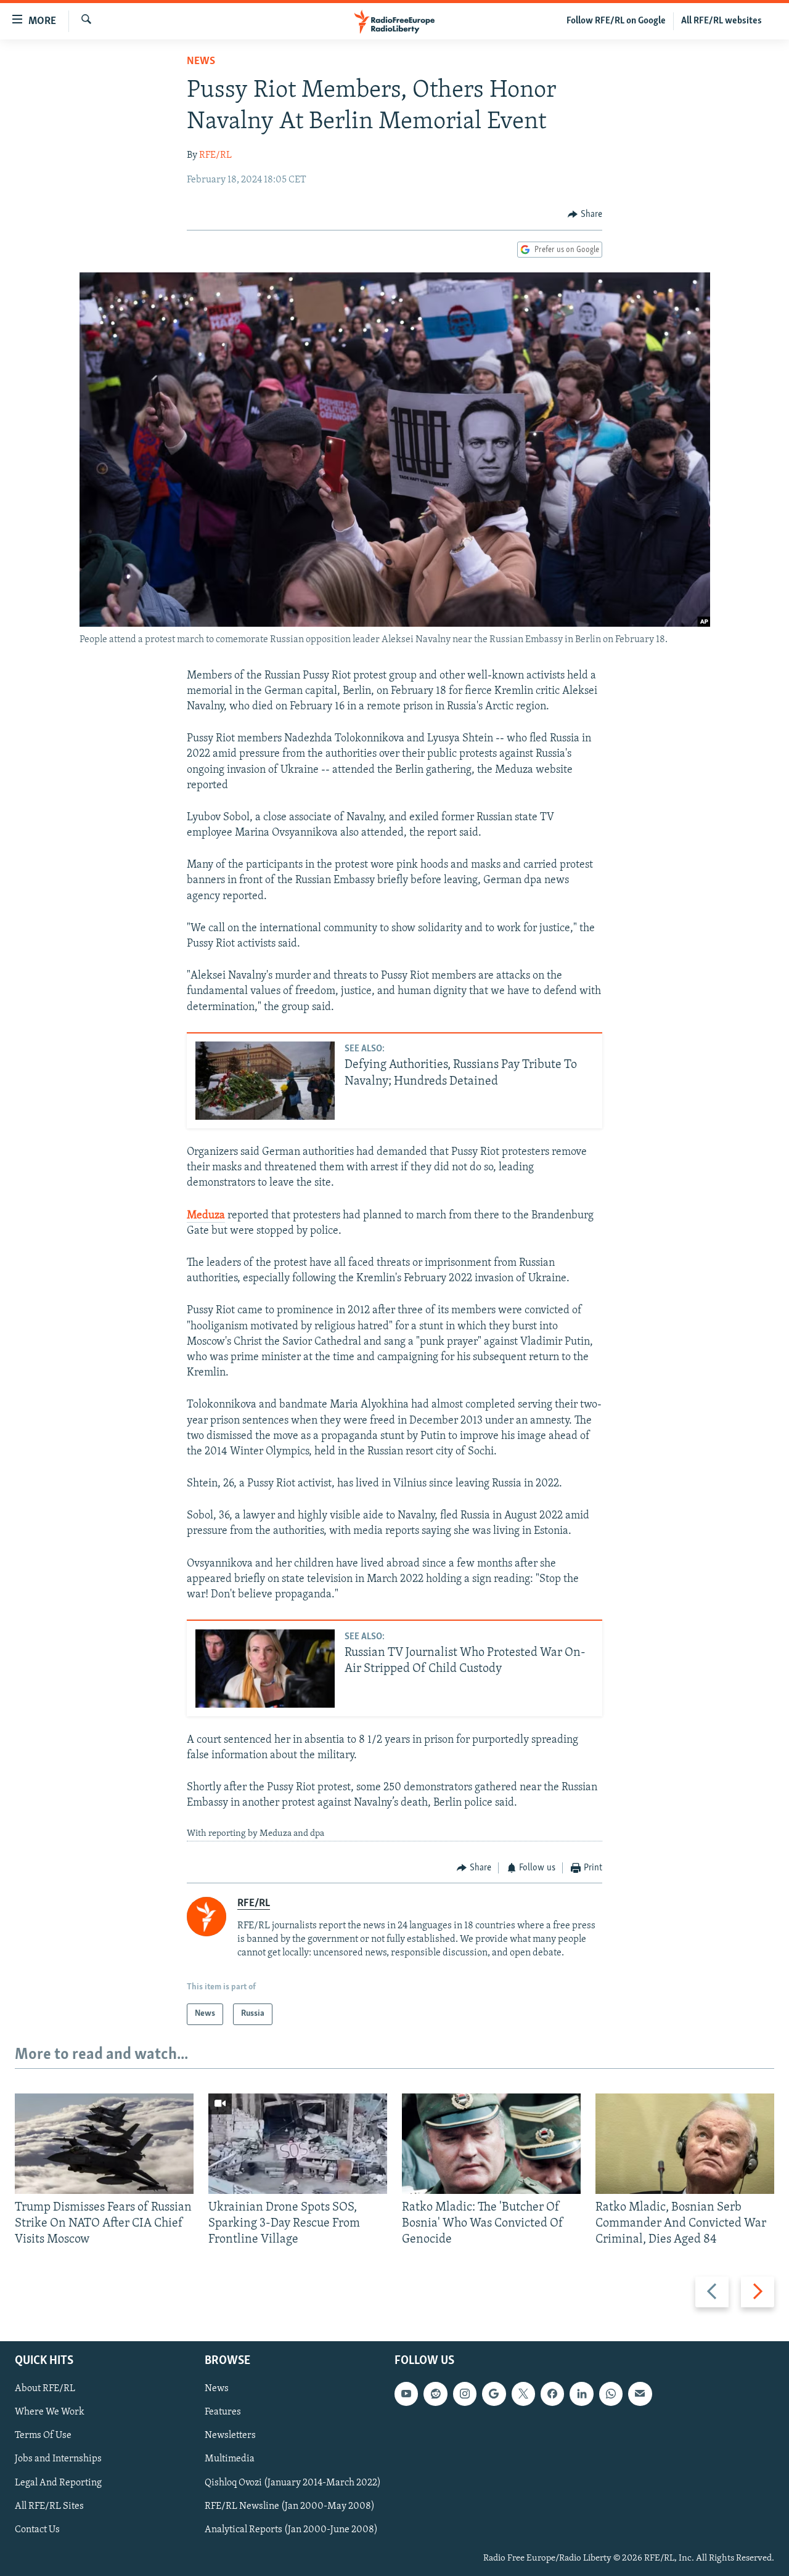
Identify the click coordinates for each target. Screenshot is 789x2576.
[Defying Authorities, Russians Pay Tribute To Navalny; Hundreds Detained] (265, 1081)
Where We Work (50, 2412)
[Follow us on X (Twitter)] (523, 2394)
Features (223, 2412)
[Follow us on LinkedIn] (581, 2394)
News (201, 62)
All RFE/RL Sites (49, 2506)
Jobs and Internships (58, 2459)
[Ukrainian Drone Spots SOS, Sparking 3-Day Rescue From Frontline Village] (298, 2144)
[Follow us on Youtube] (406, 2394)
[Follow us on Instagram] (465, 2394)
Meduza (206, 1216)
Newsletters (230, 2435)
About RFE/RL (45, 2389)
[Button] (585, 214)
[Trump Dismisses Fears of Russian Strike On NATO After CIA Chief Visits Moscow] (104, 2144)
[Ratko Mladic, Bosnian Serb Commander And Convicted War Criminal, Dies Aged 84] (685, 2144)
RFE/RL (215, 155)
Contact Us (37, 2529)
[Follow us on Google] (494, 2394)
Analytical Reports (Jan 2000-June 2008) (291, 2529)
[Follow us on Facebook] (552, 2394)
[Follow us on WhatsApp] (611, 2394)
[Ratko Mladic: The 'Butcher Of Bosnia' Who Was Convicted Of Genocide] (491, 2144)
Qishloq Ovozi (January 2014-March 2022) (293, 2482)
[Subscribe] (640, 2394)
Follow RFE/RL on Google (616, 21)
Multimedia (230, 2459)
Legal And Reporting (58, 2482)
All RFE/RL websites (722, 21)
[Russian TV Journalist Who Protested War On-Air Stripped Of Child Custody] (265, 1669)
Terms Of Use (43, 2435)
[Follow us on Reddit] (435, 2394)
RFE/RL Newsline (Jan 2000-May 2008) (290, 2506)
